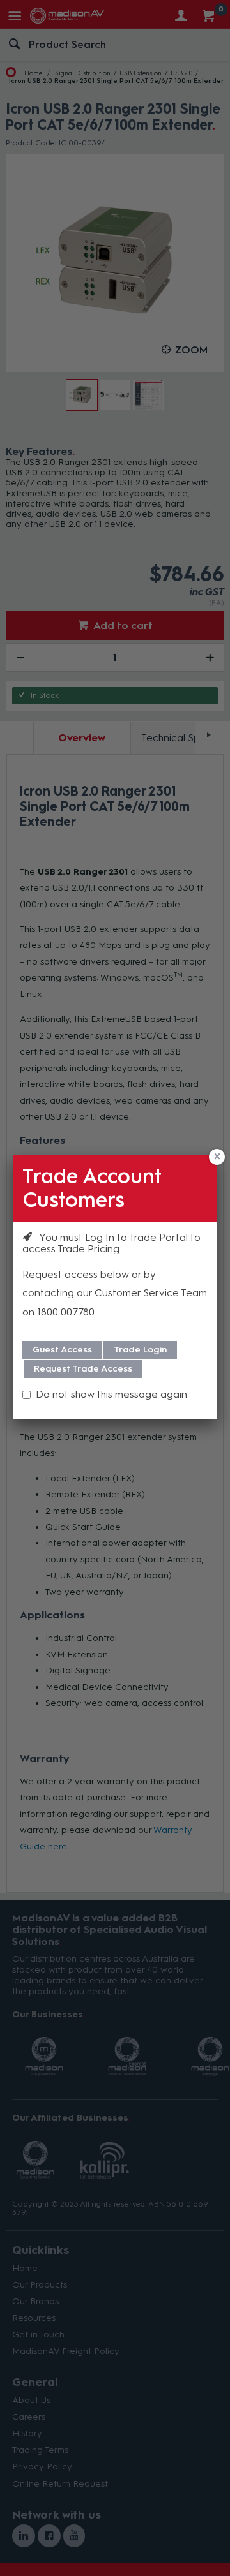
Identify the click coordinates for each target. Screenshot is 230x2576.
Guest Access (62, 1350)
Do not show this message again (111, 1394)
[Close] (217, 1157)
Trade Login (140, 1350)
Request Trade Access (83, 1369)
